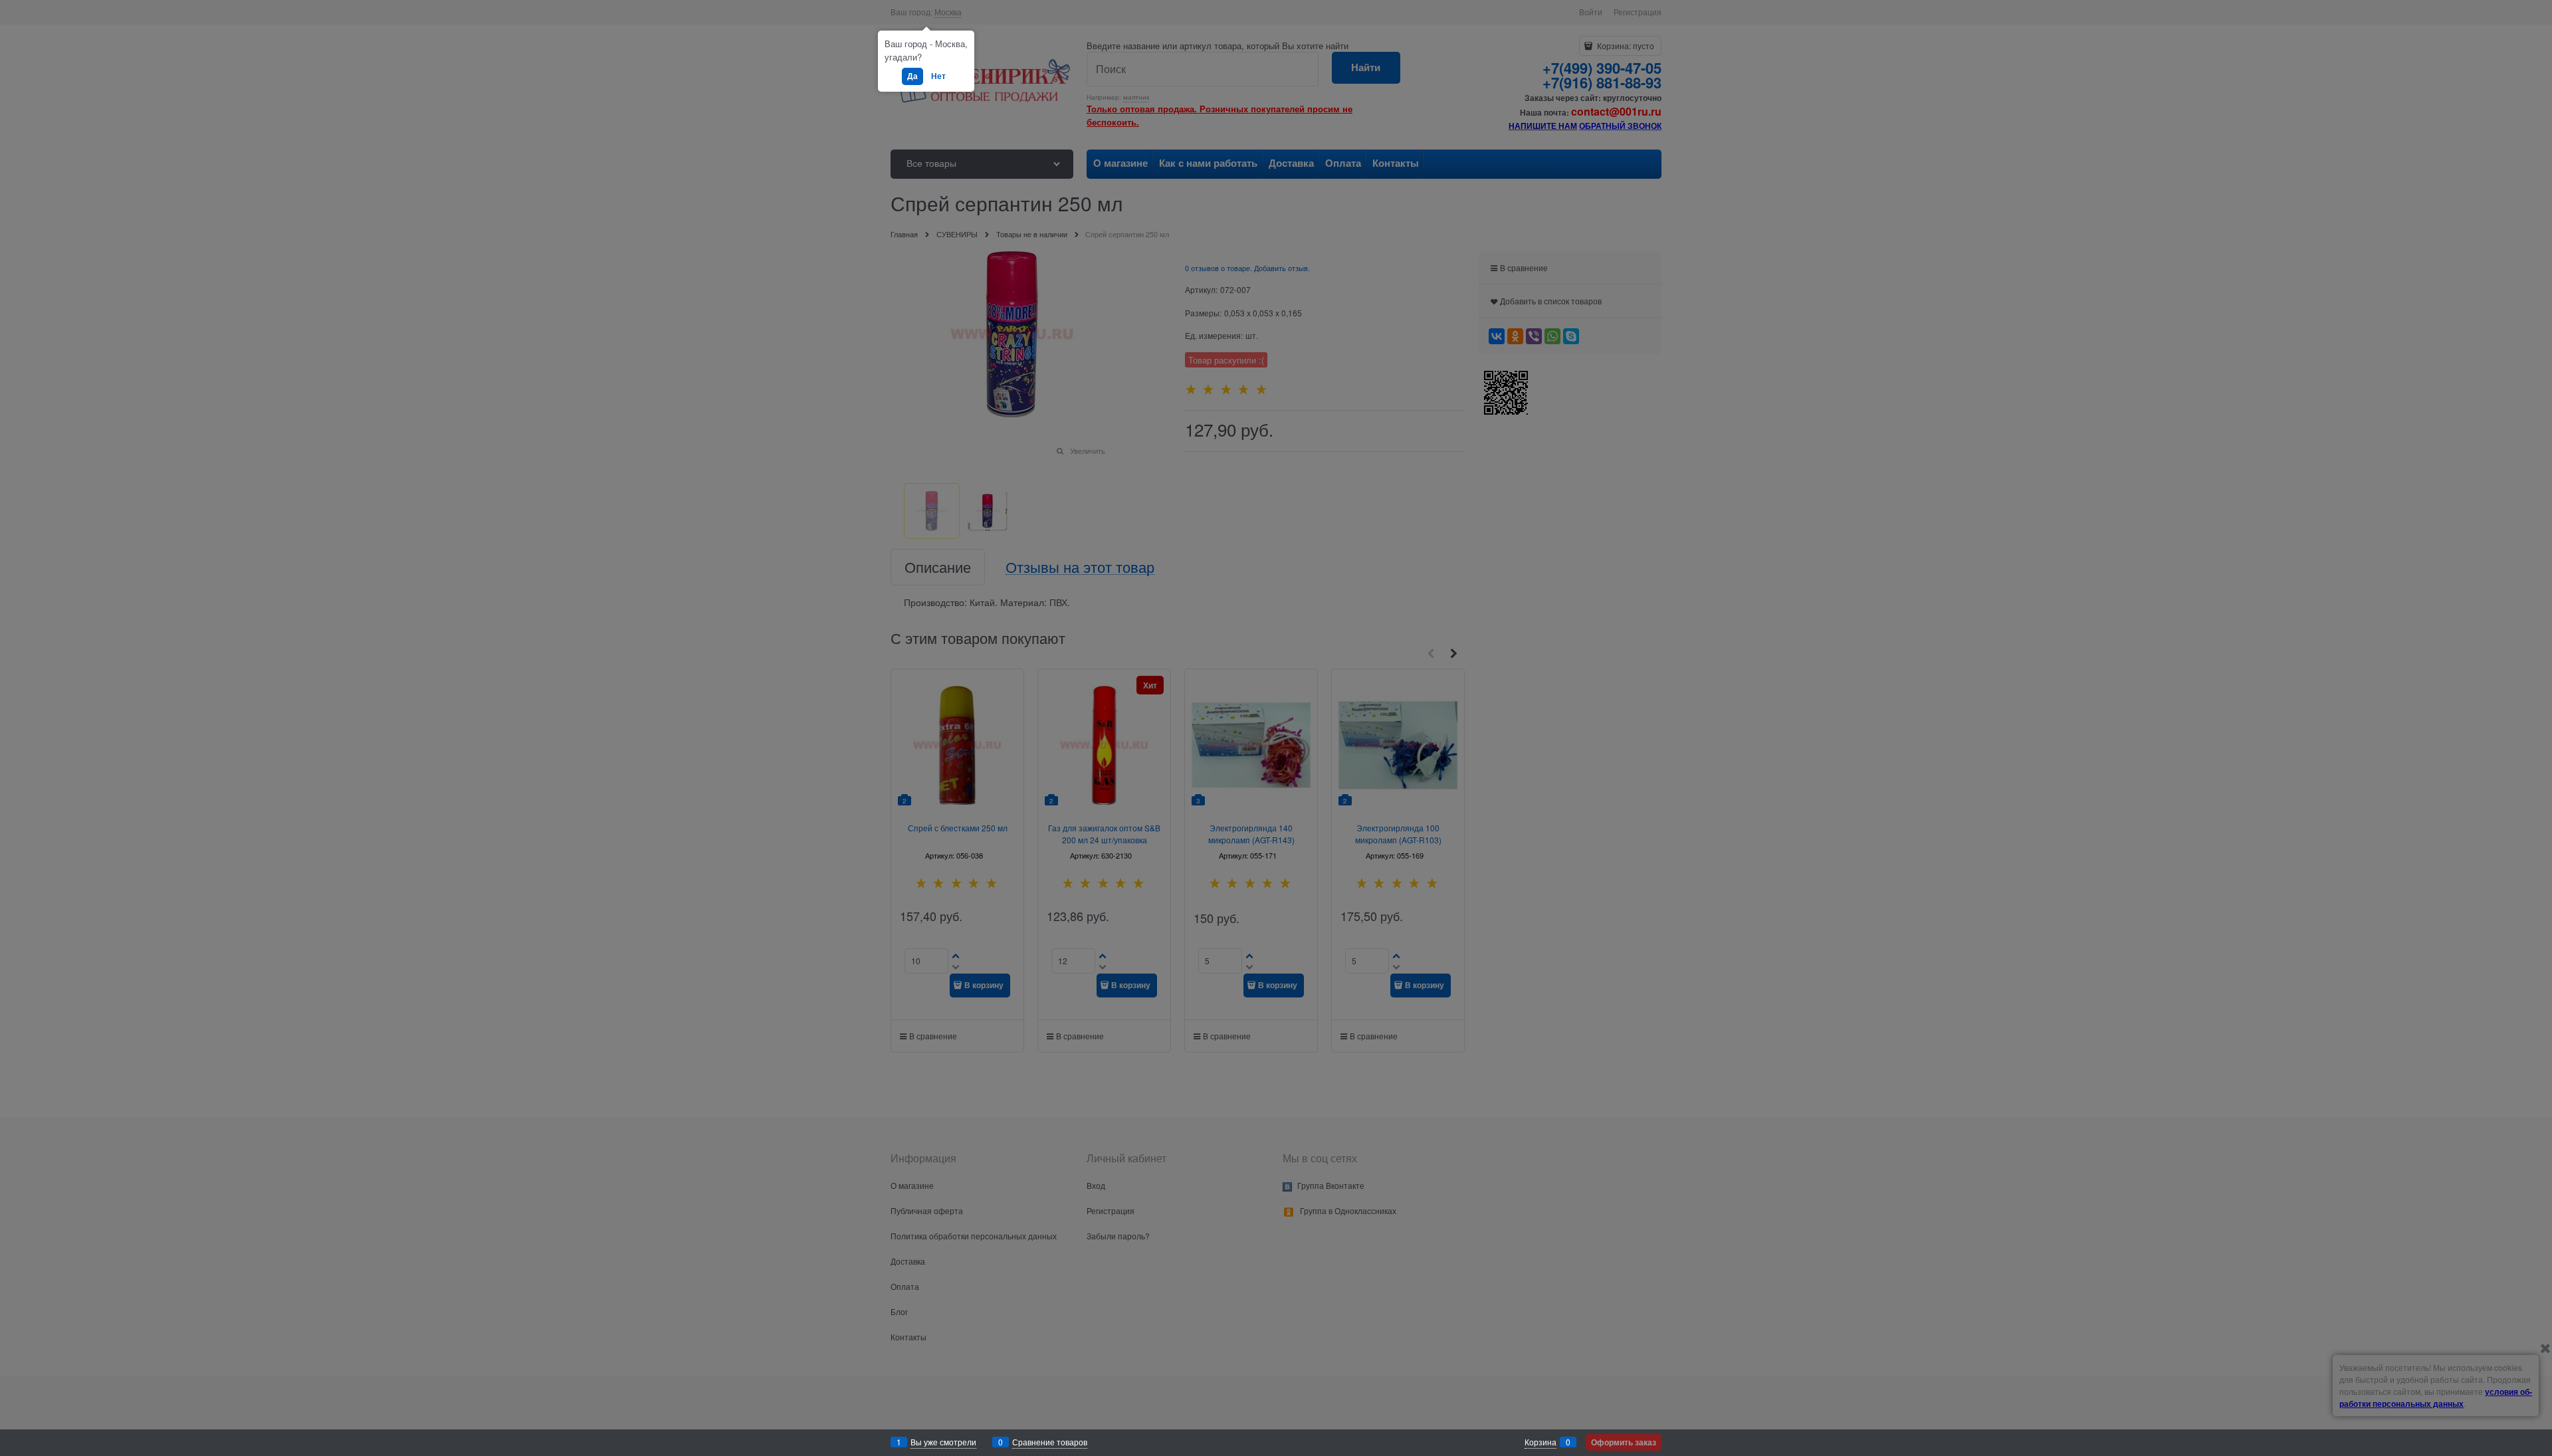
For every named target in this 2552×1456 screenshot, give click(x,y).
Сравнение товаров (1050, 1442)
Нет (938, 76)
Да (912, 76)
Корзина (1541, 1442)
